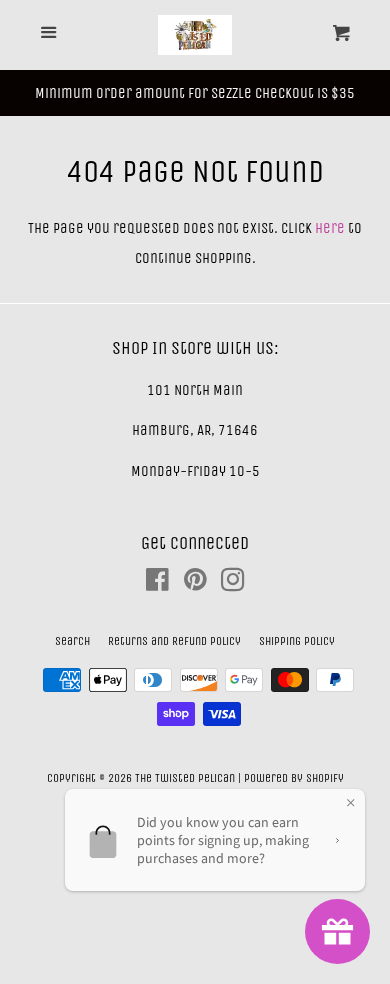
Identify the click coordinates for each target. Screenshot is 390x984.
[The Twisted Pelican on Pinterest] (195, 584)
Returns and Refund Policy (174, 641)
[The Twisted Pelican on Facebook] (157, 584)
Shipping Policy (297, 641)
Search (72, 641)
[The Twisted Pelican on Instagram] (233, 584)
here (330, 228)
